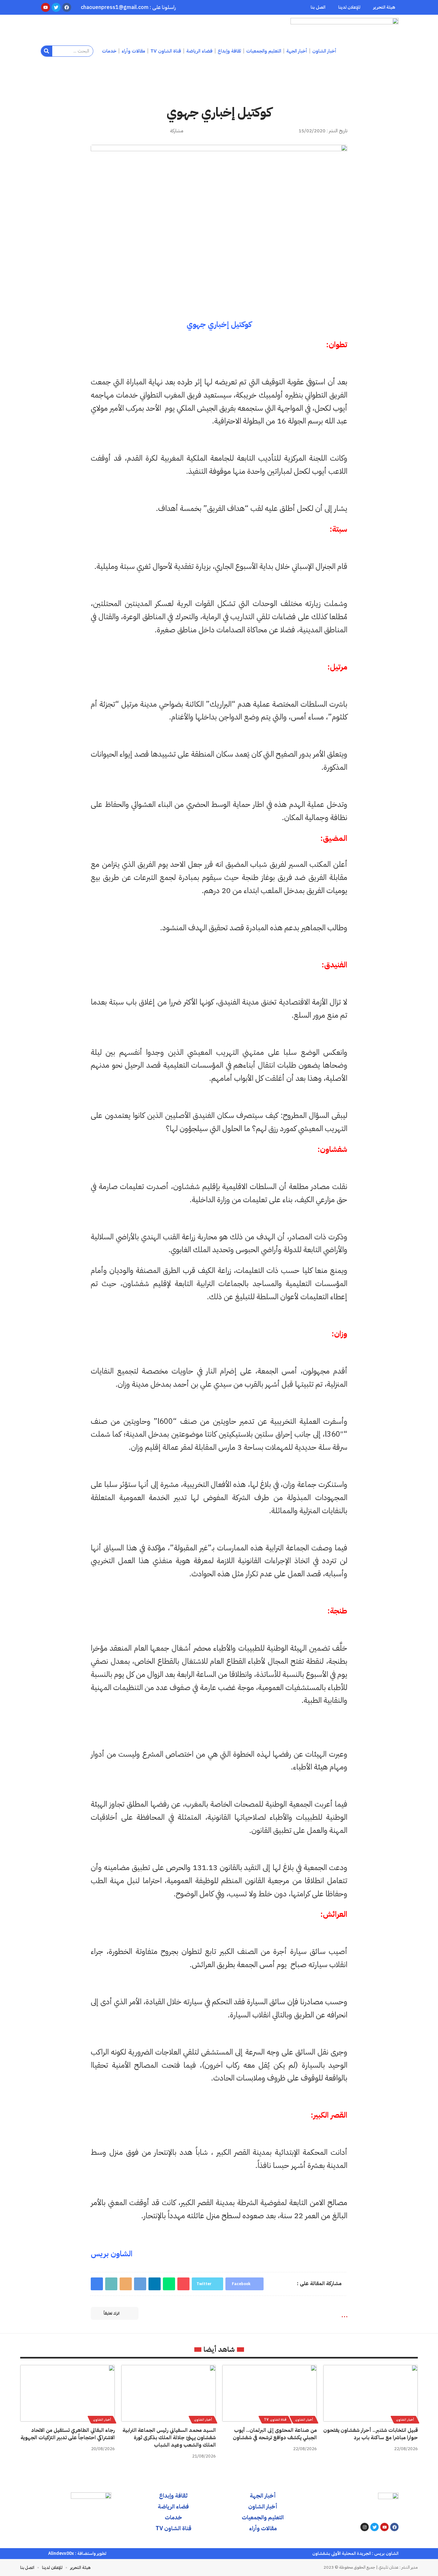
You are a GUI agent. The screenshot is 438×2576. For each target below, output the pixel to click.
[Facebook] (394, 2527)
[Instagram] (365, 2527)
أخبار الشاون (405, 2420)
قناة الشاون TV (275, 2420)
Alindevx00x (61, 2553)
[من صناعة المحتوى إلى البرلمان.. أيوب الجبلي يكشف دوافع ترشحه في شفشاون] (270, 2393)
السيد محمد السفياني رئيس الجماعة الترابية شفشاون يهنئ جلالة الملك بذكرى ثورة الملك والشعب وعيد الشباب (169, 2438)
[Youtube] (384, 2527)
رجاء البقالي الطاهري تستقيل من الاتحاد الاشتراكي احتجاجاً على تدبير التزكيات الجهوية (68, 2434)
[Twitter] (375, 2527)
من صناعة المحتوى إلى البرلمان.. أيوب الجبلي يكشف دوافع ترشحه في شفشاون (275, 2434)
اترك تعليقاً (112, 2313)
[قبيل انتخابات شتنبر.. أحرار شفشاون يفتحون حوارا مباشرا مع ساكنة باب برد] (371, 2393)
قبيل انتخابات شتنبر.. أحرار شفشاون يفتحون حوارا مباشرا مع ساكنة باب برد (371, 2434)
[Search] (47, 51)
